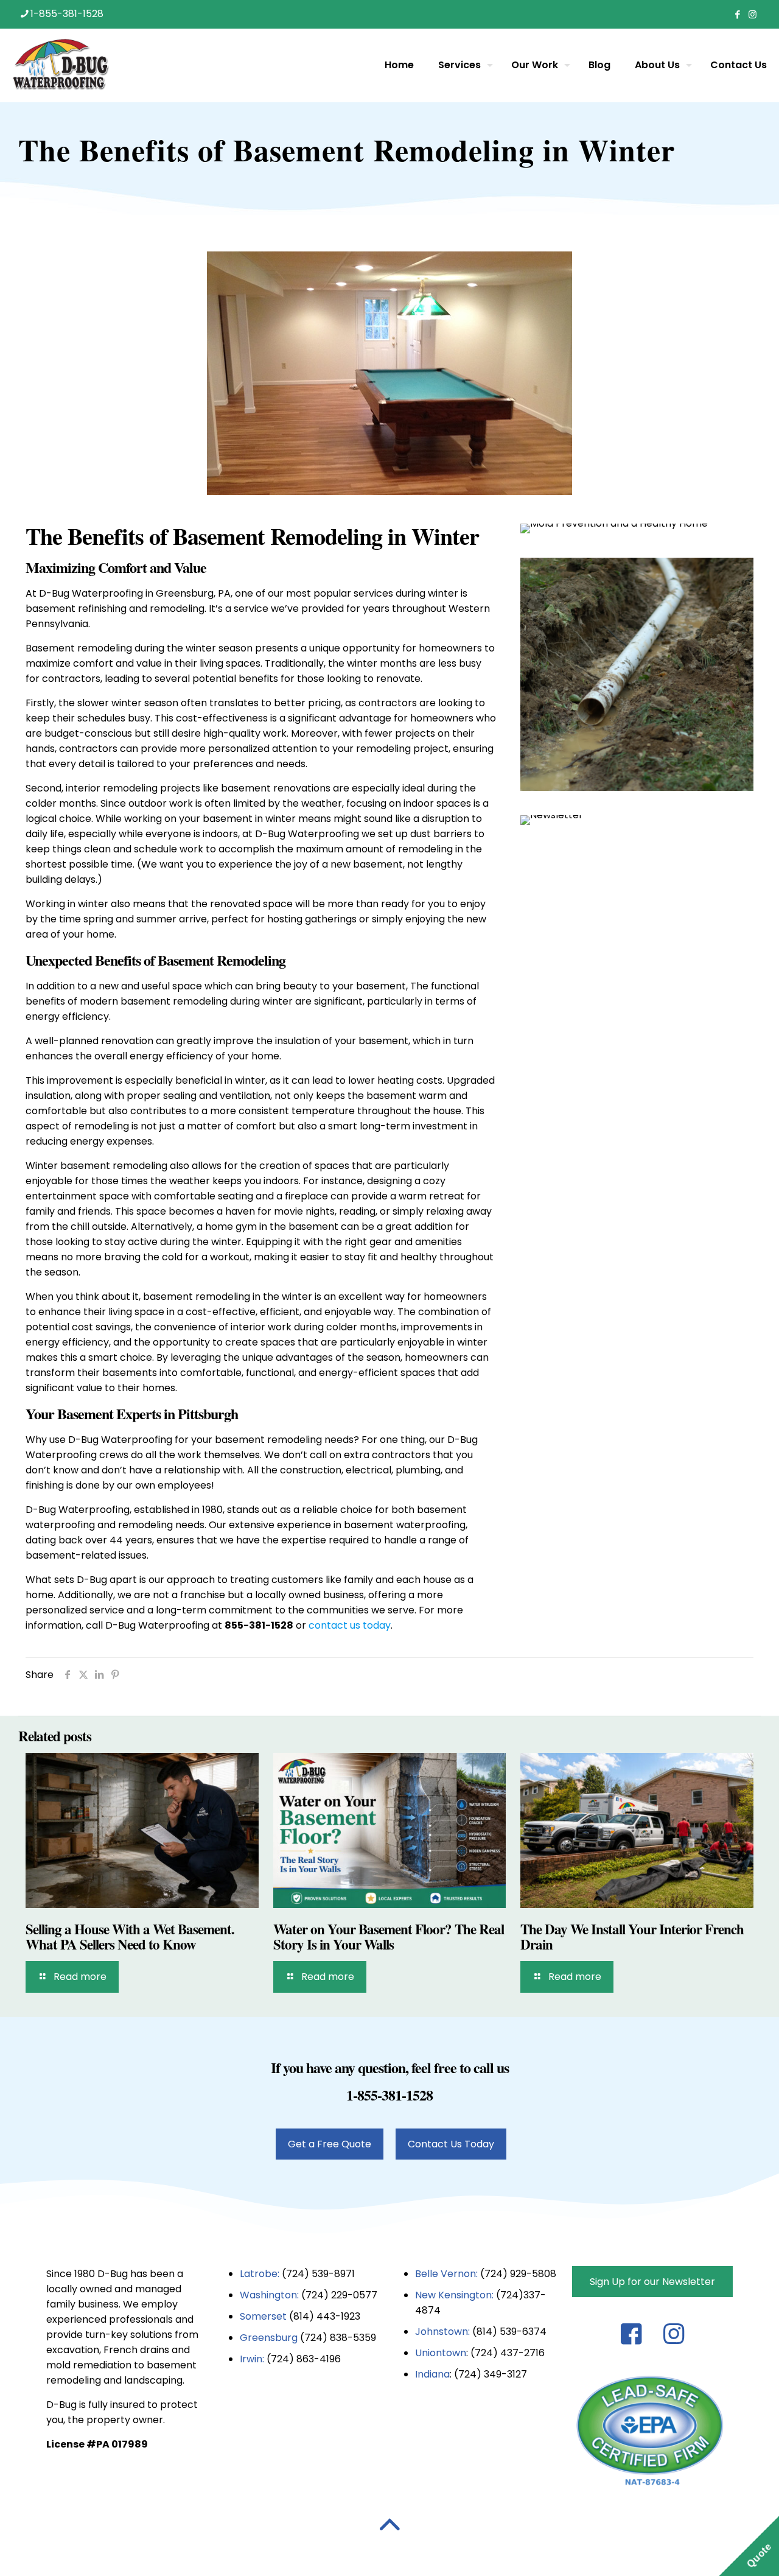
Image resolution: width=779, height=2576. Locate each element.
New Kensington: (456, 2295)
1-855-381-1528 (67, 14)
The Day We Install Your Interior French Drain (632, 1936)
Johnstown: (444, 2332)
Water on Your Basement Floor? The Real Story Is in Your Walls (389, 1936)
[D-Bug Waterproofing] (61, 65)
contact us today (350, 1625)
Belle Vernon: (446, 2274)
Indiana (432, 2374)
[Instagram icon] (753, 14)
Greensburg (269, 2338)
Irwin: (252, 2359)
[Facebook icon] (737, 14)
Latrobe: (260, 2274)
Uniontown (441, 2353)
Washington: (269, 2295)
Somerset (264, 2316)
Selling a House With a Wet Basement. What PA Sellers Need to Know (130, 1936)
